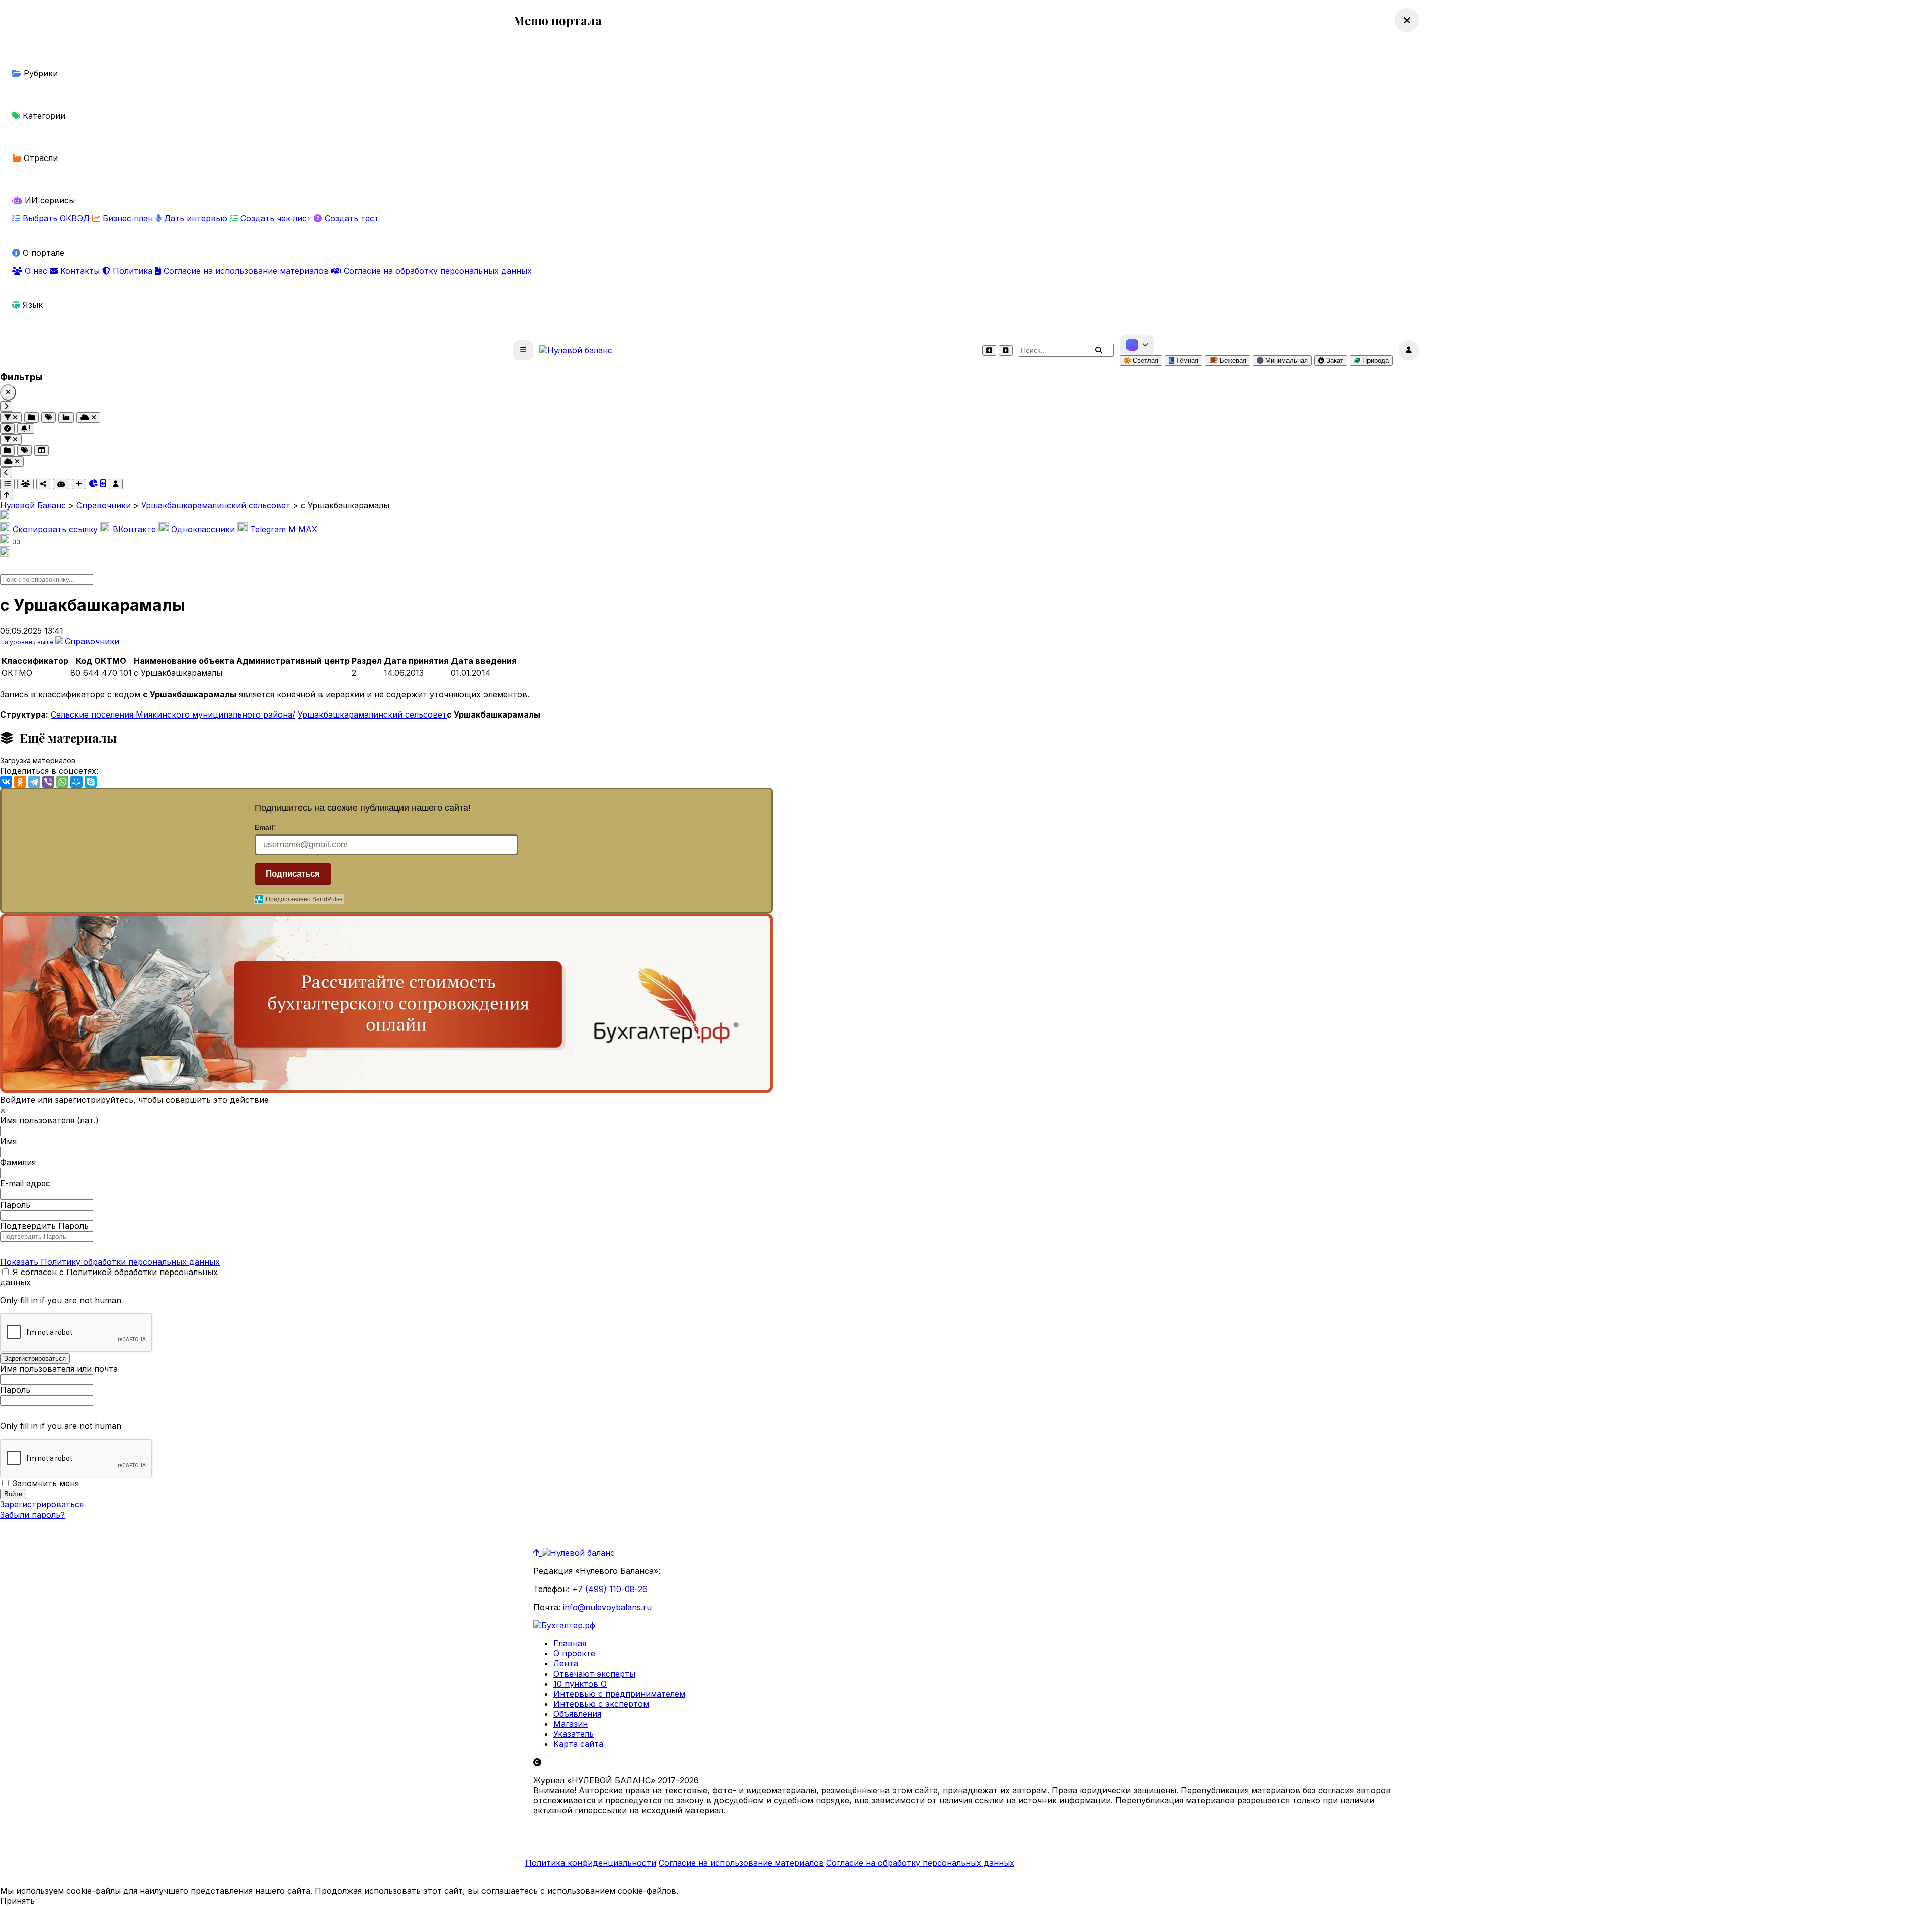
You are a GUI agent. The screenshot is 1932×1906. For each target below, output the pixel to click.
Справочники (92, 641)
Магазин (571, 1724)
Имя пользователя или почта (59, 1369)
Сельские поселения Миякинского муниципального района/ (173, 714)
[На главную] (576, 350)
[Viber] (48, 782)
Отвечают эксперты (594, 1674)
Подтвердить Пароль (44, 1226)
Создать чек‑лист (276, 218)
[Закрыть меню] (1407, 20)
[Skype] (91, 782)
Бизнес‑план (128, 218)
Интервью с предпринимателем (619, 1694)
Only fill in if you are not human (61, 1300)
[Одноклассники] (20, 782)
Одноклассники (203, 529)
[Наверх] (538, 1553)
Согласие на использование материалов (246, 271)
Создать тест (350, 218)
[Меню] (523, 350)
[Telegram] (34, 782)
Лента (566, 1663)
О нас (36, 271)
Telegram (268, 529)
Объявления (577, 1714)
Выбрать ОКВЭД (56, 218)
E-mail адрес (25, 1183)
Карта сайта (578, 1744)
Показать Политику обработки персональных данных (110, 1262)
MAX (303, 529)
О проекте (574, 1653)
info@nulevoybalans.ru (607, 1607)
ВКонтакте (134, 529)
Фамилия (18, 1162)
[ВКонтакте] (6, 782)
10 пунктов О (580, 1684)
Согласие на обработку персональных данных (436, 271)
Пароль (15, 1205)
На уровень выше (28, 642)
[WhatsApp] (62, 782)
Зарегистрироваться (42, 1504)
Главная (570, 1643)
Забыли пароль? (32, 1515)
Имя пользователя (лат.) (49, 1120)
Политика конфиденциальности (591, 1863)
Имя (8, 1141)
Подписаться (293, 874)
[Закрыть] (8, 392)
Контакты (80, 271)
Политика (133, 271)
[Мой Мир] (76, 782)
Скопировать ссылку (55, 529)
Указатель (574, 1734)
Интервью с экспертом (601, 1704)
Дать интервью (196, 218)
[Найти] (1099, 350)
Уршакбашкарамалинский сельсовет (372, 714)
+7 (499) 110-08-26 (610, 1589)
